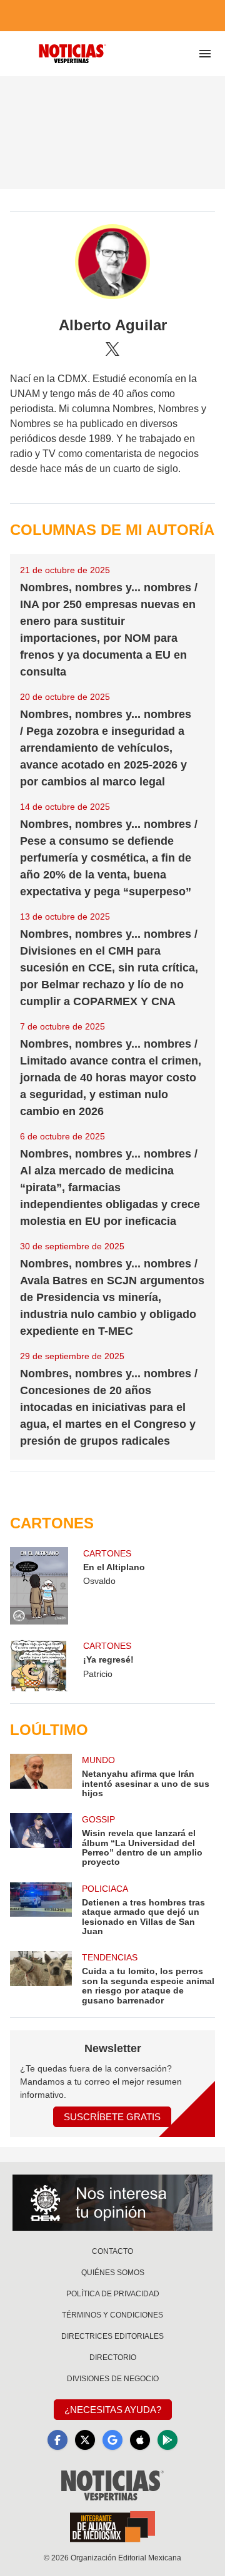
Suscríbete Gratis (112, 2117)
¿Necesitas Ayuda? (113, 2410)
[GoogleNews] (112, 2440)
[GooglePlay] (167, 2440)
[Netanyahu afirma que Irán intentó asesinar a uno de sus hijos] (41, 1776)
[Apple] (140, 2440)
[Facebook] (57, 2440)
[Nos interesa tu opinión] (112, 2203)
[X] (112, 349)
